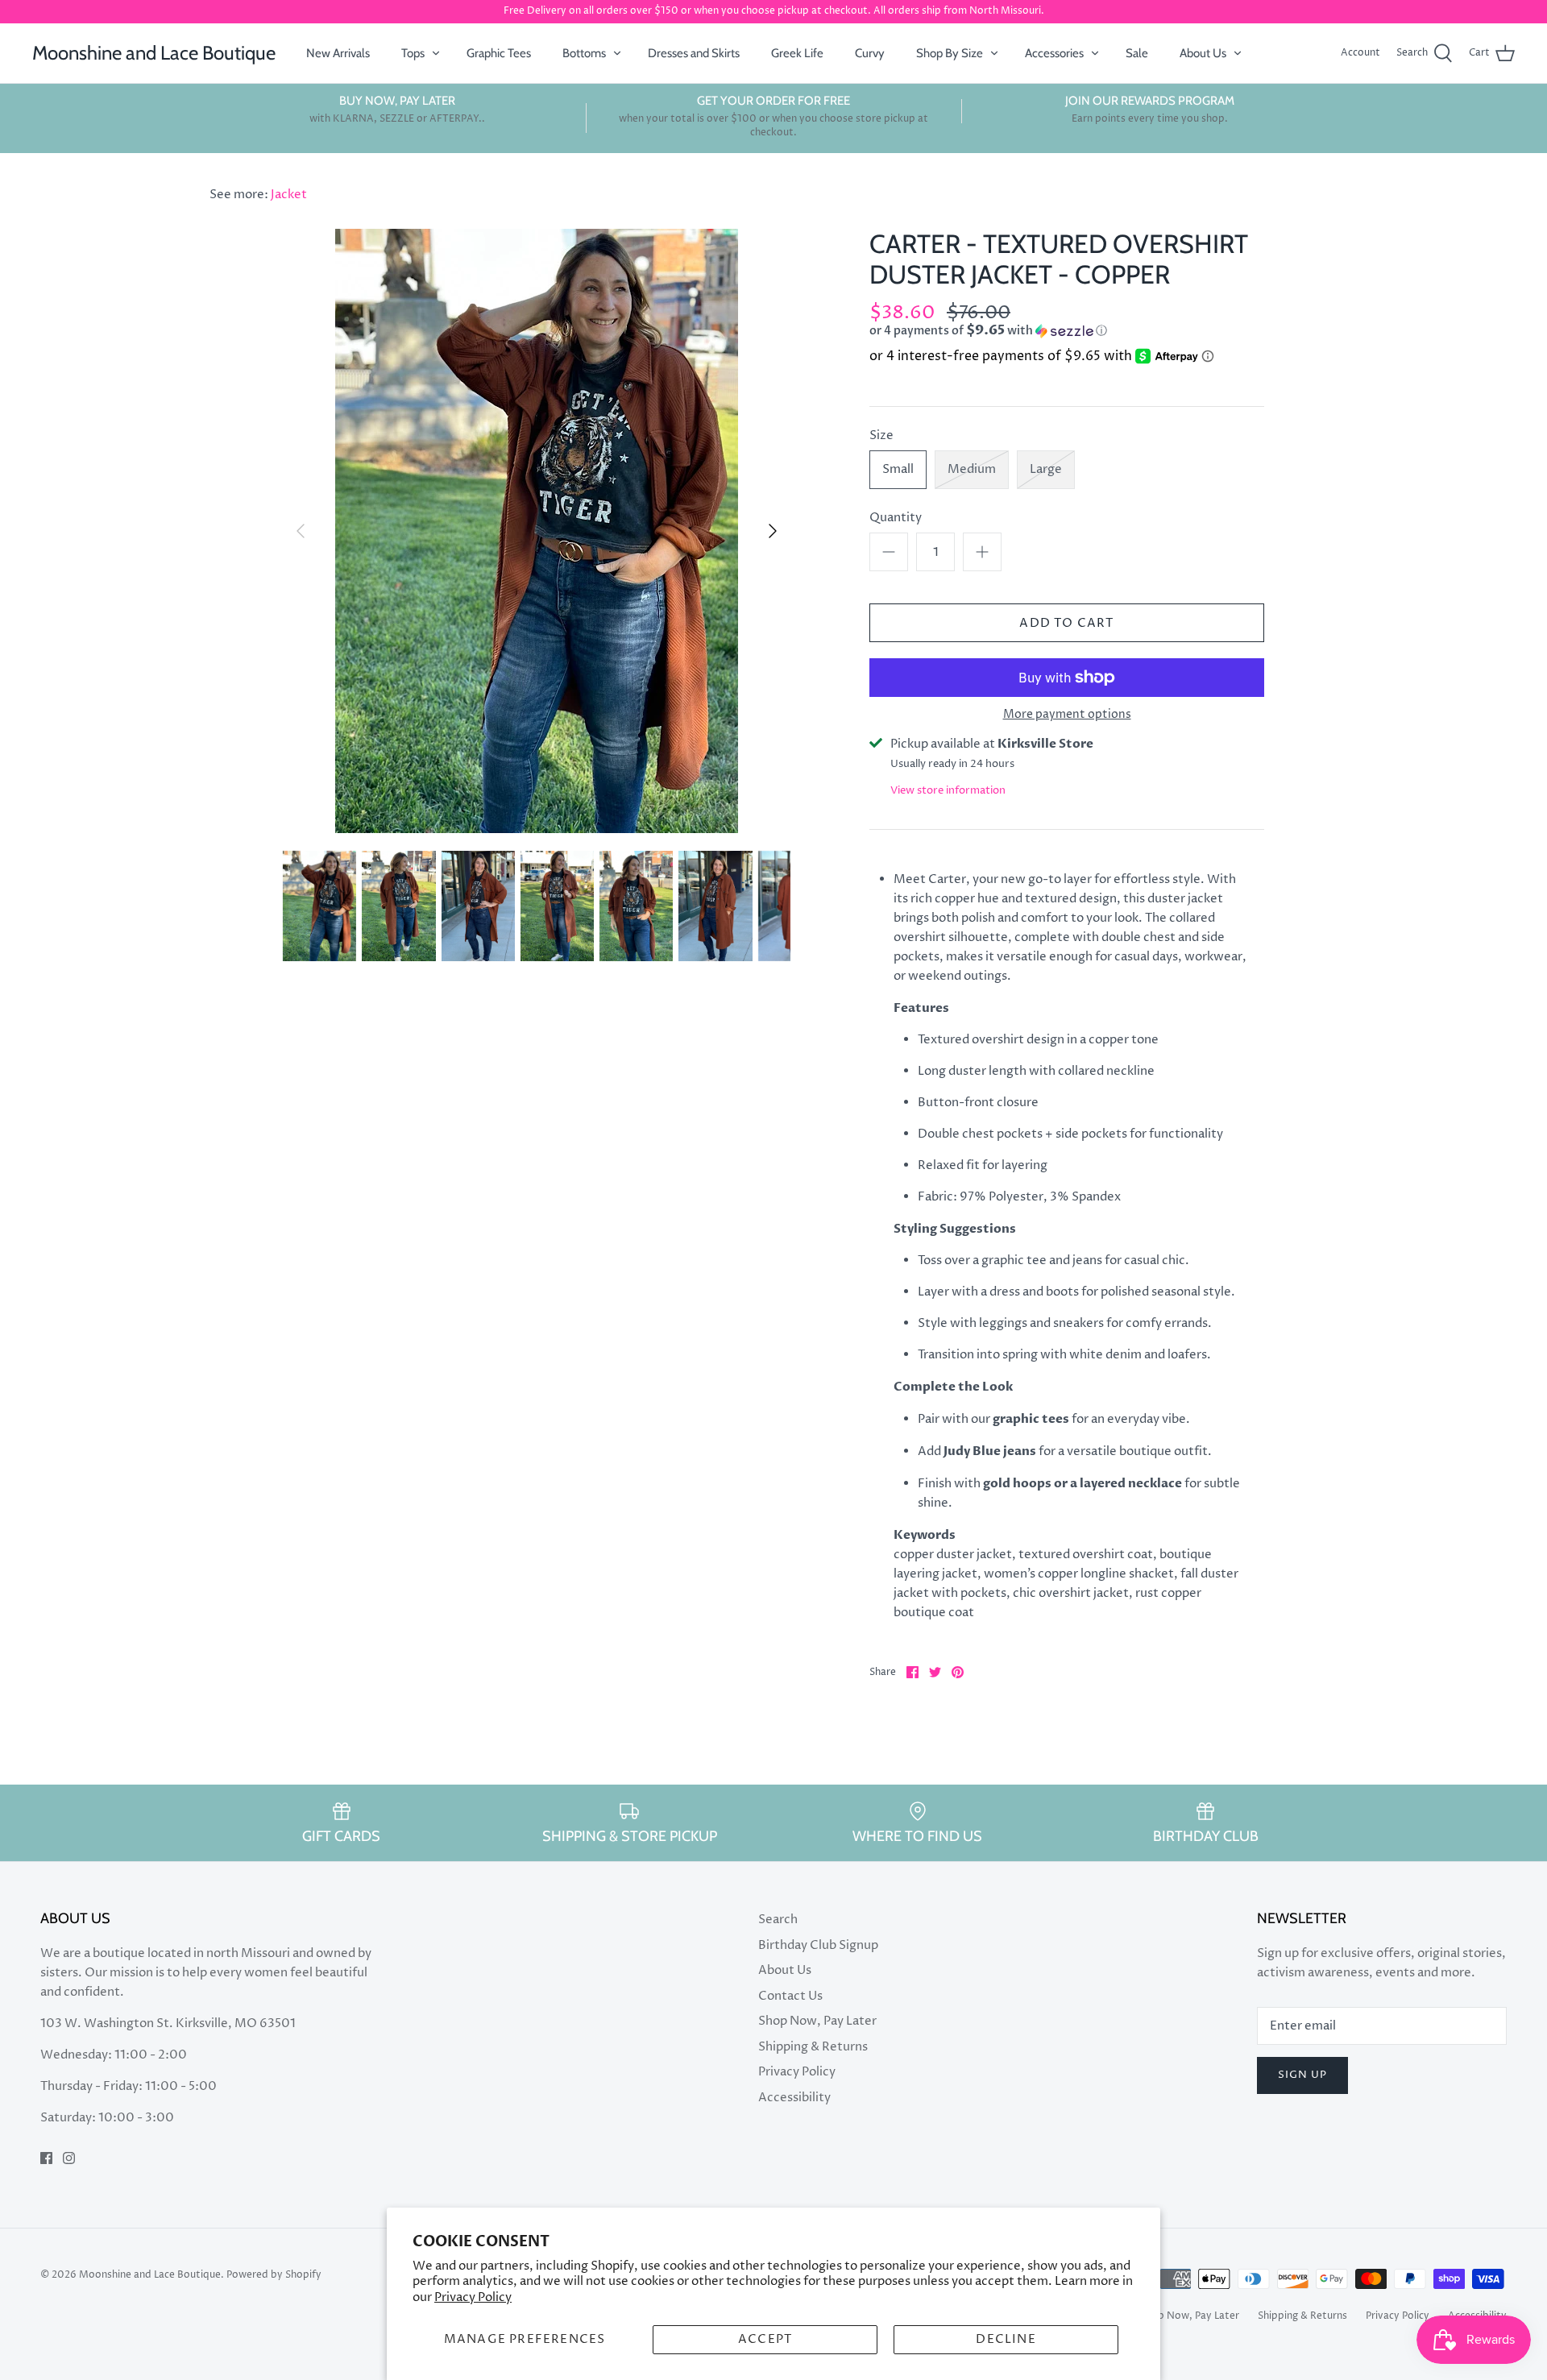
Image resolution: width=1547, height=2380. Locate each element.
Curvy (870, 53)
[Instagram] (69, 2158)
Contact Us (790, 1996)
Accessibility (794, 2098)
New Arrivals (338, 53)
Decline (1006, 2339)
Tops (413, 53)
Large (1046, 469)
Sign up (1302, 2075)
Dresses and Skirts (694, 53)
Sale (1137, 53)
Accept (765, 2339)
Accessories (1054, 53)
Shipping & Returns (813, 2047)
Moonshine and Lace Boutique (150, 2275)
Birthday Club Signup (818, 1945)
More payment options (1067, 715)
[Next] (773, 531)
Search (778, 1920)
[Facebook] (46, 2158)
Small (898, 469)
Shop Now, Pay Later (817, 2021)
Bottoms (584, 53)
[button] (1038, 331)
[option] (537, 531)
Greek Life (797, 53)
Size (881, 435)
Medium (972, 469)
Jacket (289, 195)
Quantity (896, 518)
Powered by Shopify (274, 2275)
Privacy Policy (473, 2297)
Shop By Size (950, 53)
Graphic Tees (499, 53)
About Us (1203, 53)
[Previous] (301, 531)
